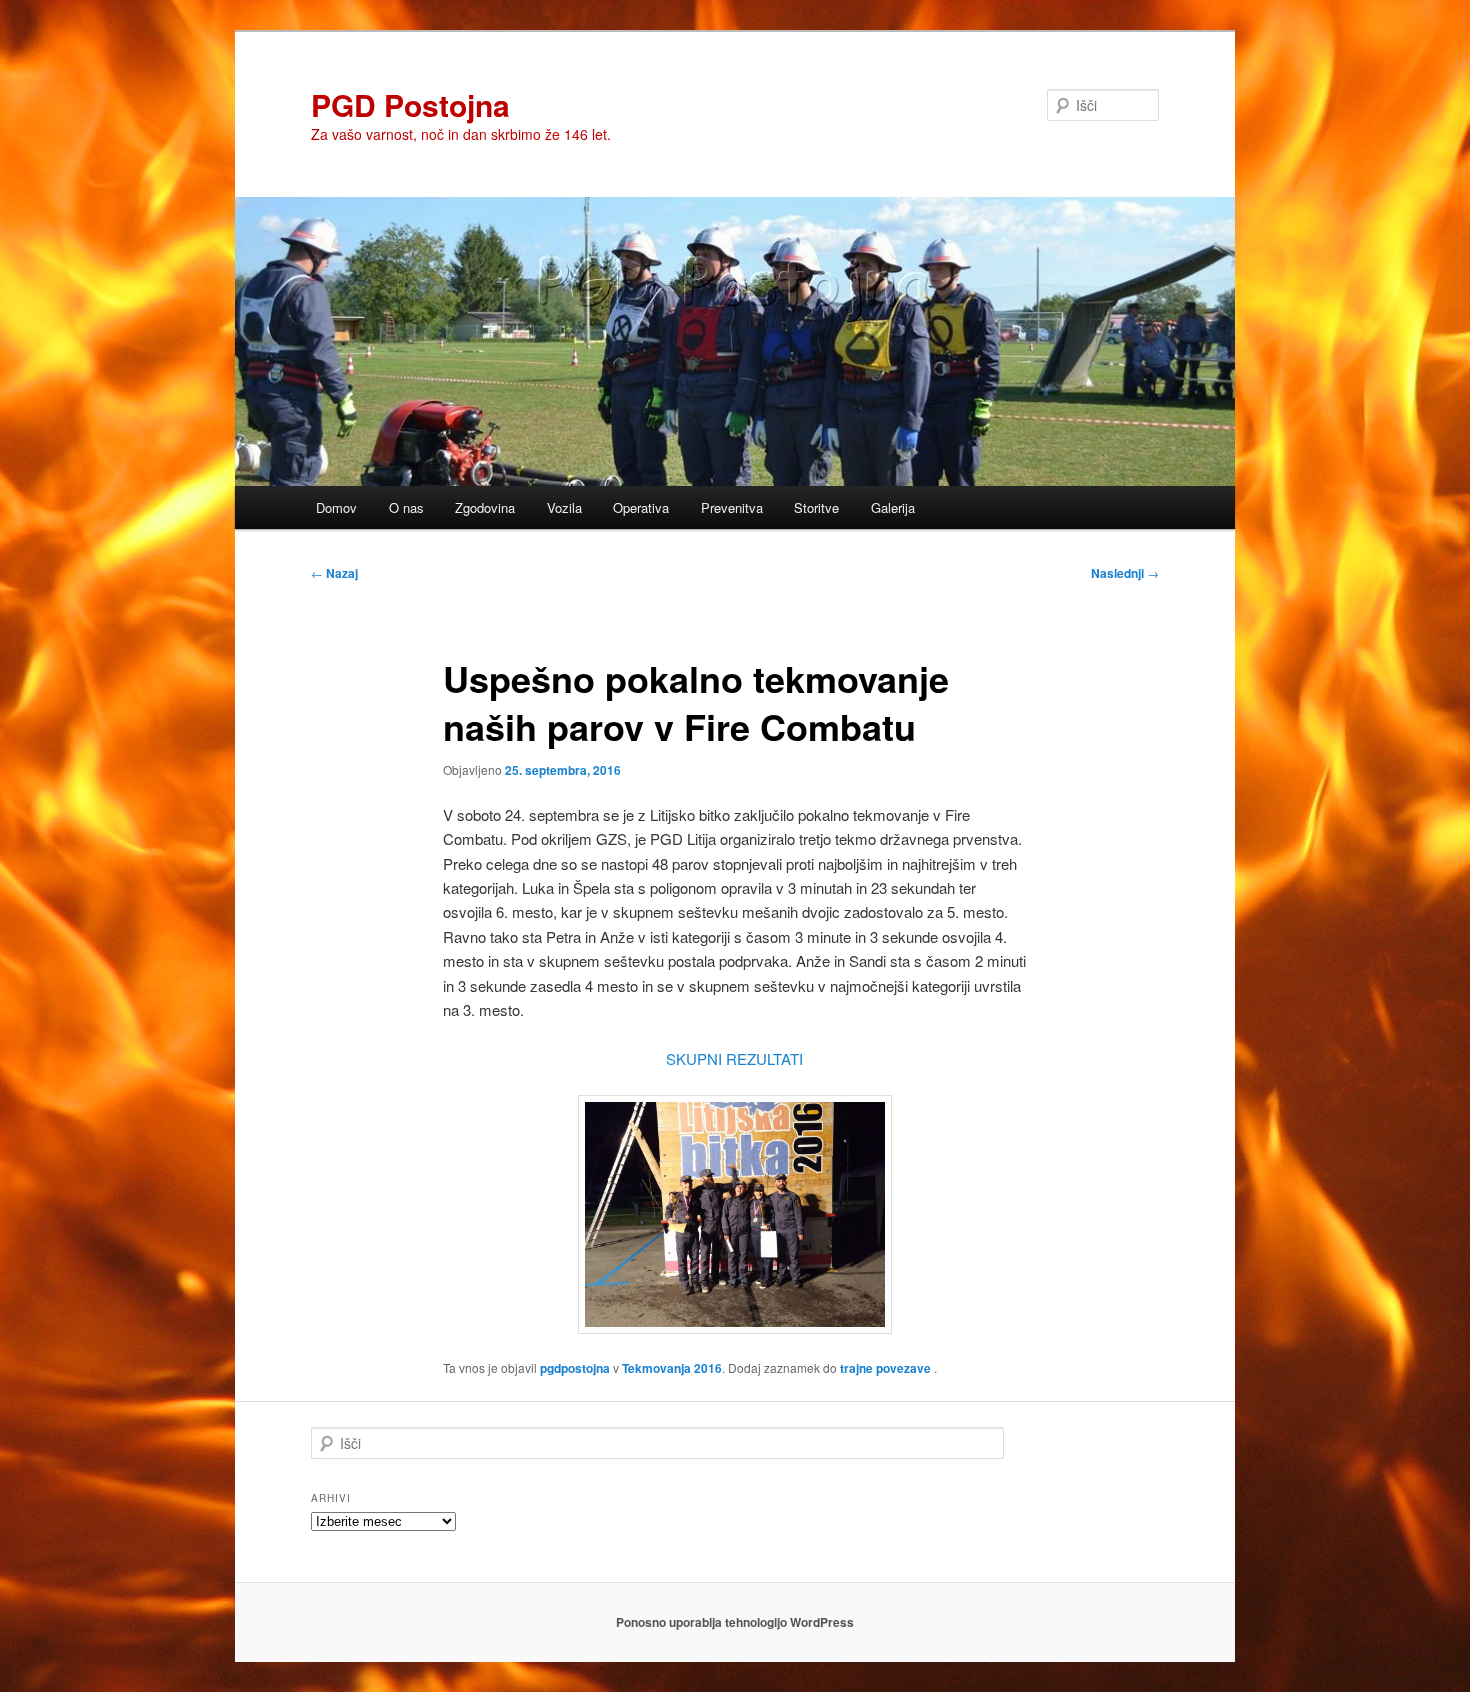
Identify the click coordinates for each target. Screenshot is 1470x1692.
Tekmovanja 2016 (672, 1368)
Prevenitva (732, 507)
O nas (406, 507)
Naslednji (1125, 573)
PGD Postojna (410, 104)
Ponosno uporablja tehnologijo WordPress (735, 1622)
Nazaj (334, 573)
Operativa (641, 507)
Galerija (893, 507)
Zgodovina (485, 507)
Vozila (564, 507)
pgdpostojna (575, 1368)
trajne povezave (885, 1368)
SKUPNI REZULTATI (734, 1058)
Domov (336, 507)
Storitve (816, 507)
